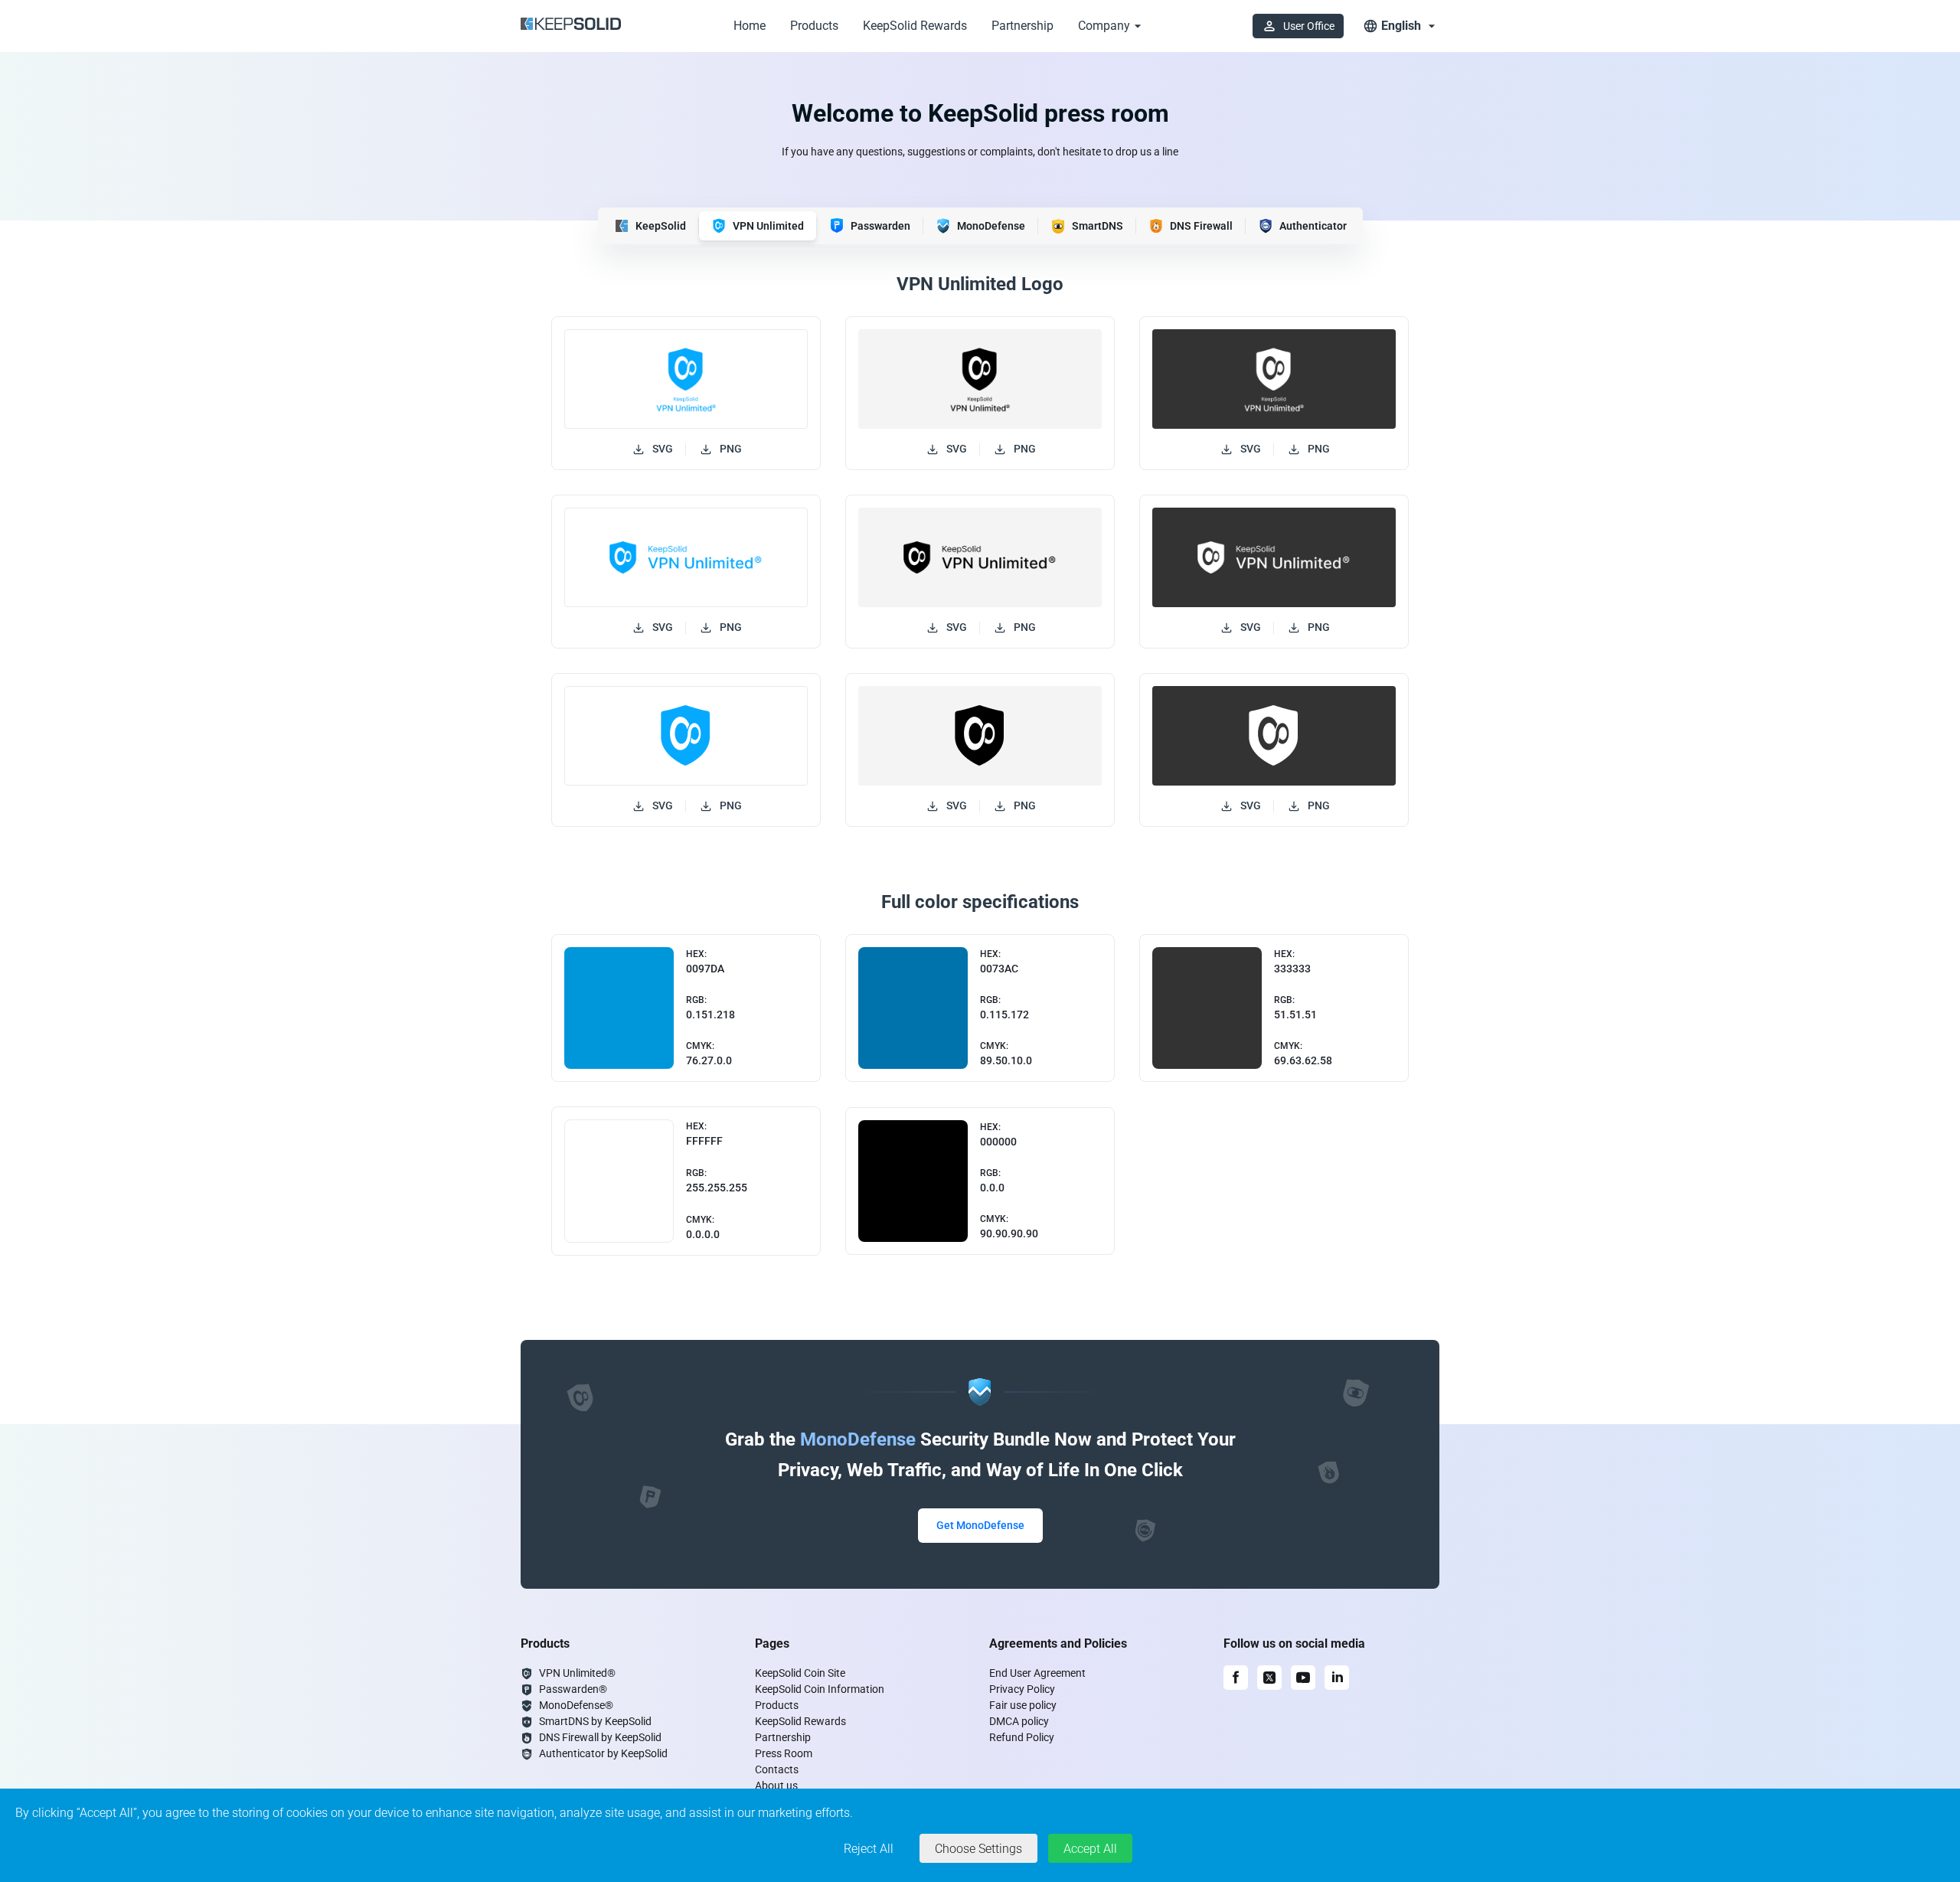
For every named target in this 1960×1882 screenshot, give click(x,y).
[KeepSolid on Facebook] (1236, 1678)
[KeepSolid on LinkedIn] (1337, 1678)
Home (750, 26)
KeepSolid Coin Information (820, 1689)
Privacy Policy (1022, 1689)
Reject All (869, 1849)
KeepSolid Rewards (915, 26)
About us (776, 1786)
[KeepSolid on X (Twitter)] (1269, 1678)
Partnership (1022, 26)
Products (814, 26)
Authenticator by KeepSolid (603, 1753)
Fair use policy (1023, 1705)
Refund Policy (1022, 1737)
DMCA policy (1019, 1721)
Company (1104, 26)
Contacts (777, 1769)
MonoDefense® (576, 1705)
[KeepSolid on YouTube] (1303, 1678)
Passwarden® (573, 1689)
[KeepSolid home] (571, 26)
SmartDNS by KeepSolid (595, 1721)
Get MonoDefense (980, 1525)
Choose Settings (978, 1849)
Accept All (1090, 1849)
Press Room (784, 1753)
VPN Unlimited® (577, 1673)
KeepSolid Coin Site (800, 1673)
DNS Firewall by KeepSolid (600, 1737)
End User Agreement (1037, 1673)
